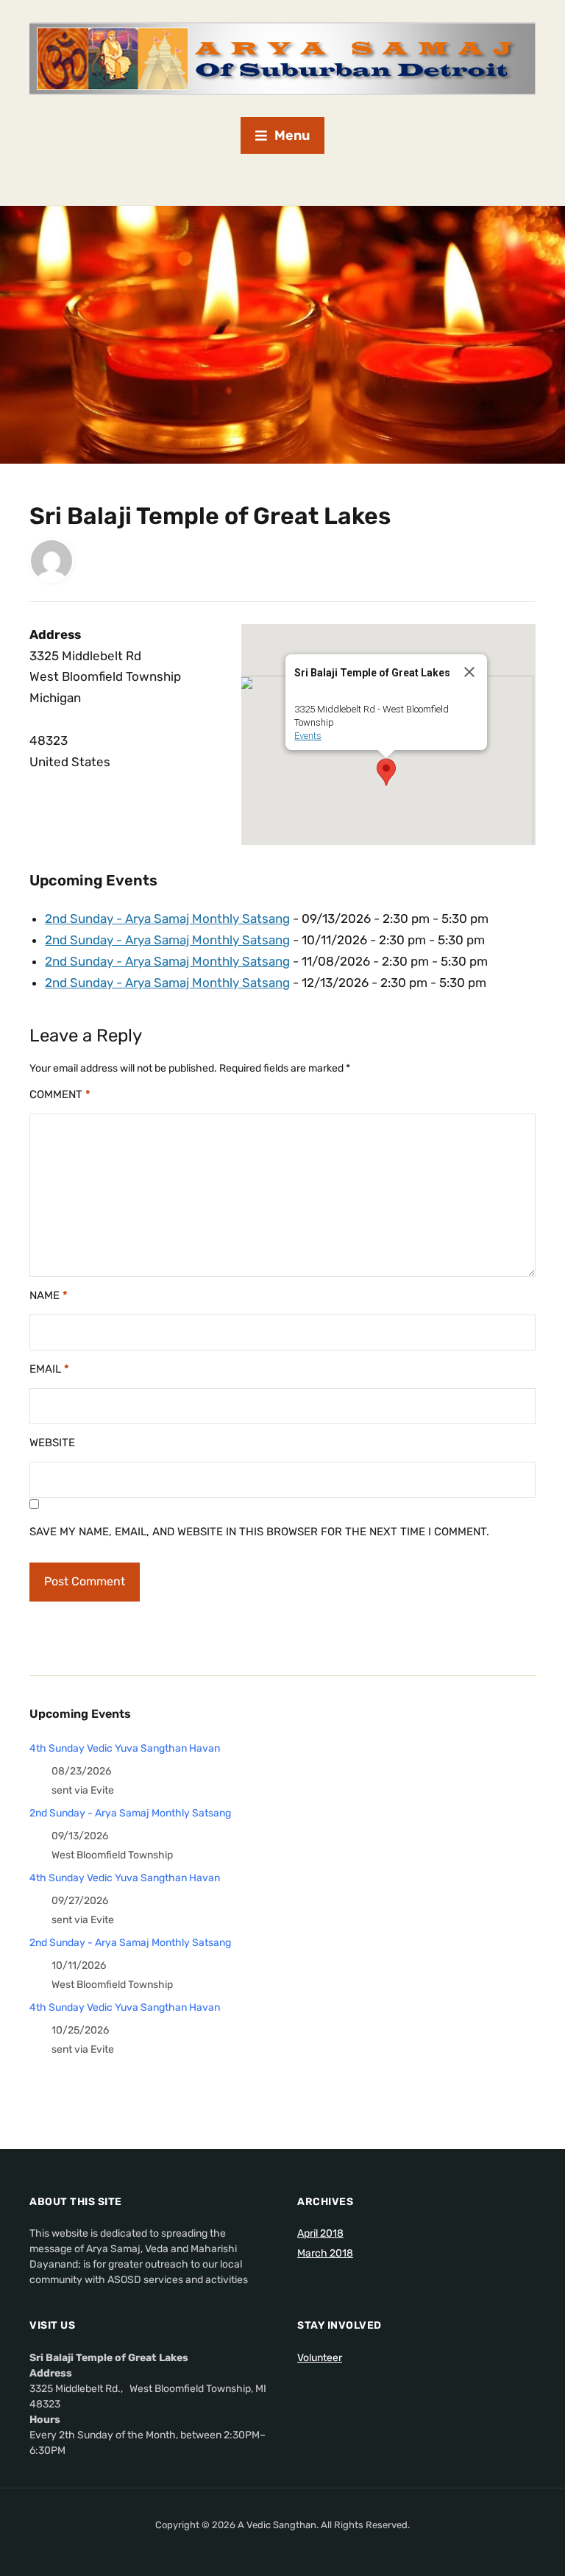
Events (308, 736)
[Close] (469, 672)
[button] (386, 772)
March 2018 (325, 2253)
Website (52, 1443)
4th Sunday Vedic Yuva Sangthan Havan (125, 1748)
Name (49, 1295)
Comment (60, 1094)
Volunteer (320, 2358)
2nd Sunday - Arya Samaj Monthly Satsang (167, 919)
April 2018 (320, 2233)
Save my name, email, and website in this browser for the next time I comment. (259, 1532)
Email (49, 1369)
